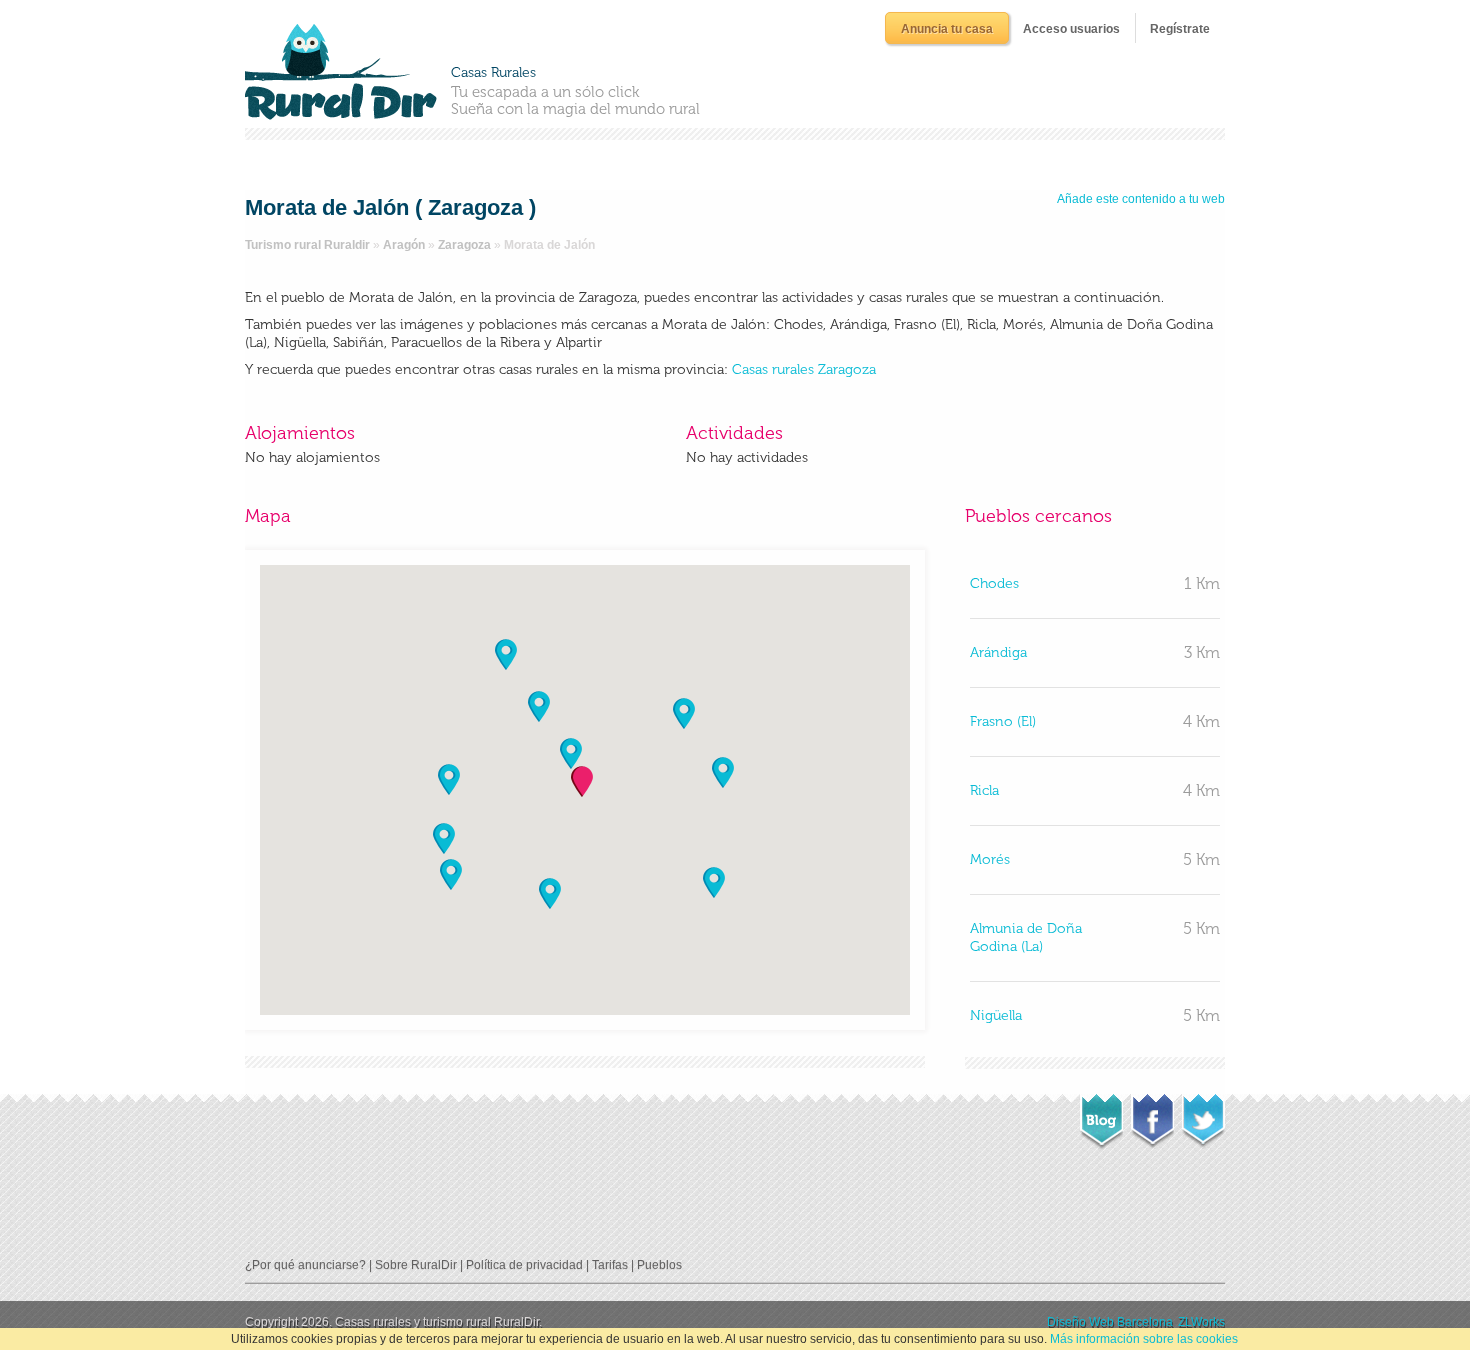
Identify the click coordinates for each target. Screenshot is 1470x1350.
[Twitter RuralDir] (1203, 1115)
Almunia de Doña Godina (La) (1026, 937)
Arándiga (998, 652)
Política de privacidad (524, 1265)
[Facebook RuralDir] (1152, 1115)
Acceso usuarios (1071, 29)
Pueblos (659, 1265)
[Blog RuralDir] (1101, 1116)
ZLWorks (1201, 1322)
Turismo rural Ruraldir (307, 245)
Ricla (984, 790)
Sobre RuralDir (416, 1265)
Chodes (994, 583)
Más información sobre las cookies (1144, 1339)
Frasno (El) (1003, 721)
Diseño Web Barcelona (1110, 1322)
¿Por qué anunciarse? (305, 1265)
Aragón (404, 245)
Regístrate (1180, 29)
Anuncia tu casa (947, 29)
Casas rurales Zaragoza (804, 369)
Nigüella (996, 1015)
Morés (990, 859)
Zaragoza (464, 245)
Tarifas (610, 1265)
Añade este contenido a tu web (1141, 199)
